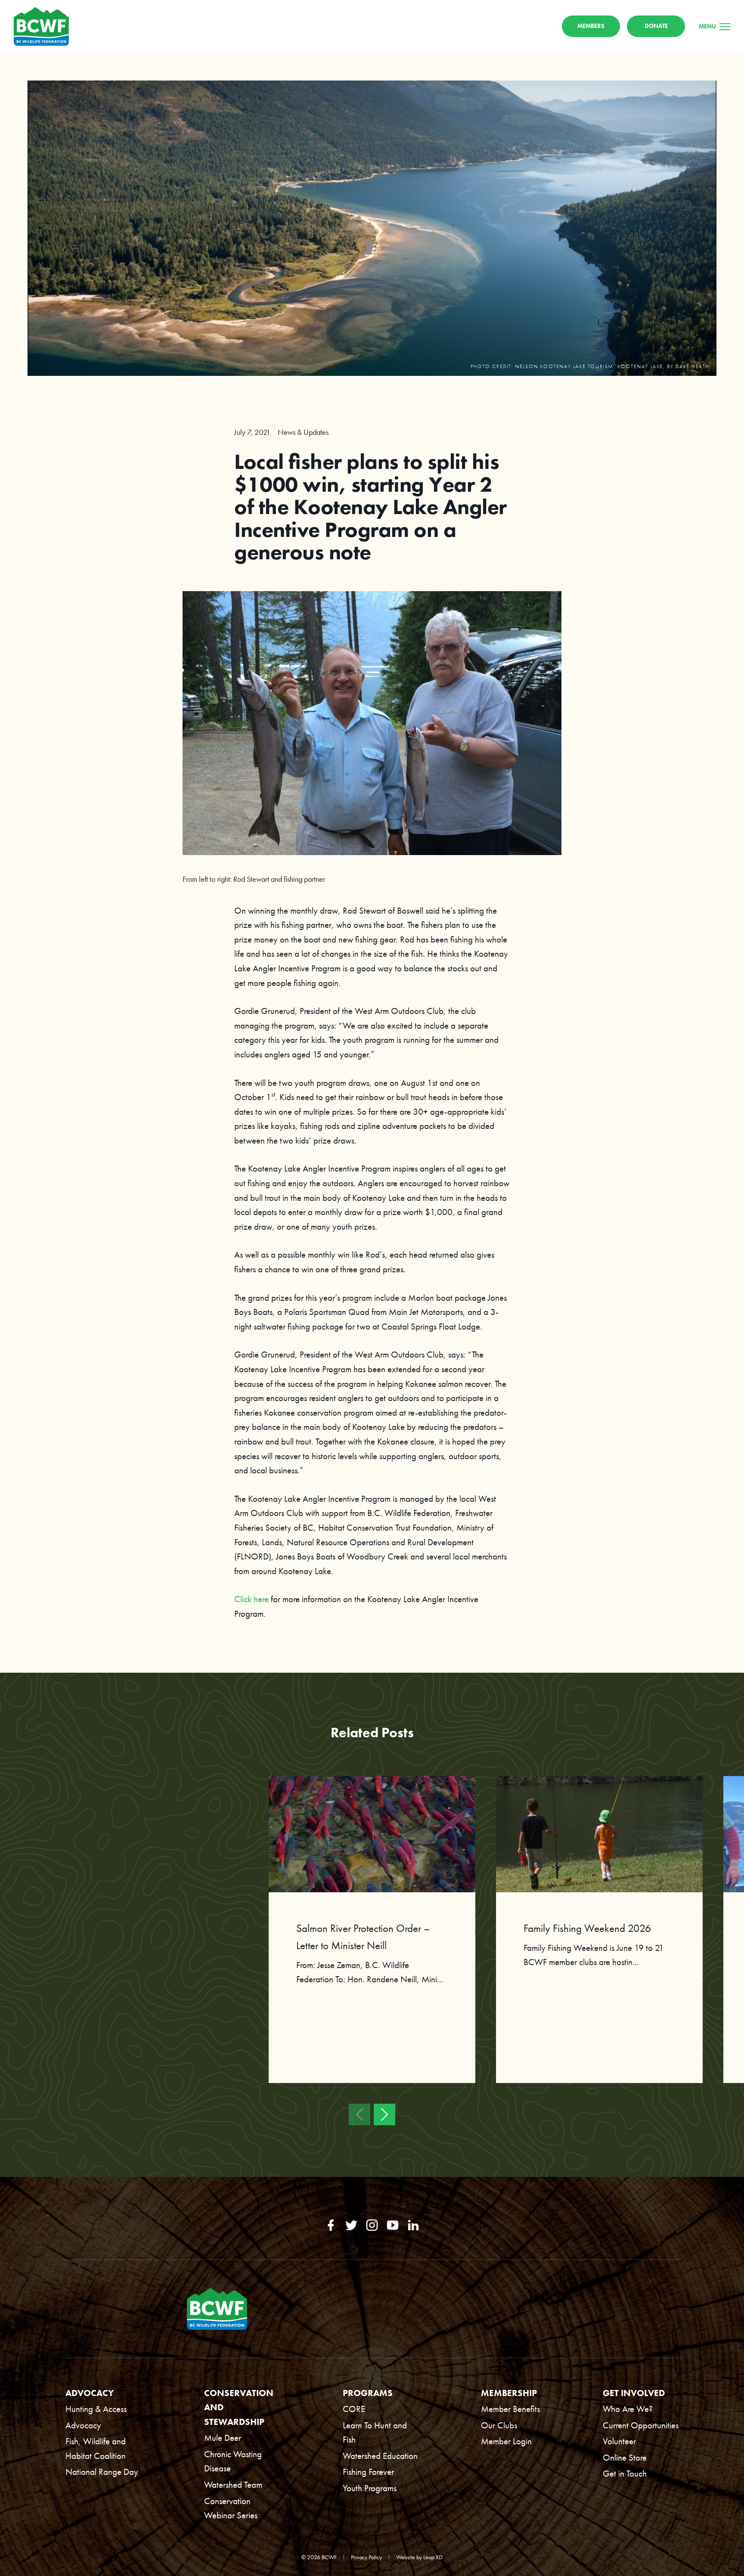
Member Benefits (510, 2409)
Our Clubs (499, 2425)
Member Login (506, 2441)
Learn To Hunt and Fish (375, 2432)
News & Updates (303, 432)
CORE (354, 2409)
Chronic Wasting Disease (233, 2461)
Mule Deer (223, 2438)
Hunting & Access (96, 2409)
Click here (251, 1599)
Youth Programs (370, 2488)
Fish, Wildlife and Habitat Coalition (96, 2448)
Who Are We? (628, 2409)
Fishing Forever (368, 2472)
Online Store (625, 2457)
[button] (360, 2114)
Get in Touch (625, 2473)
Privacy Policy (366, 2557)
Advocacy (83, 2425)
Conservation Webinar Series (231, 2508)
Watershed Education (380, 2456)
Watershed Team (233, 2485)
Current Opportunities (641, 2425)
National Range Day (102, 2472)
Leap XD (433, 2557)
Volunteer (619, 2441)
